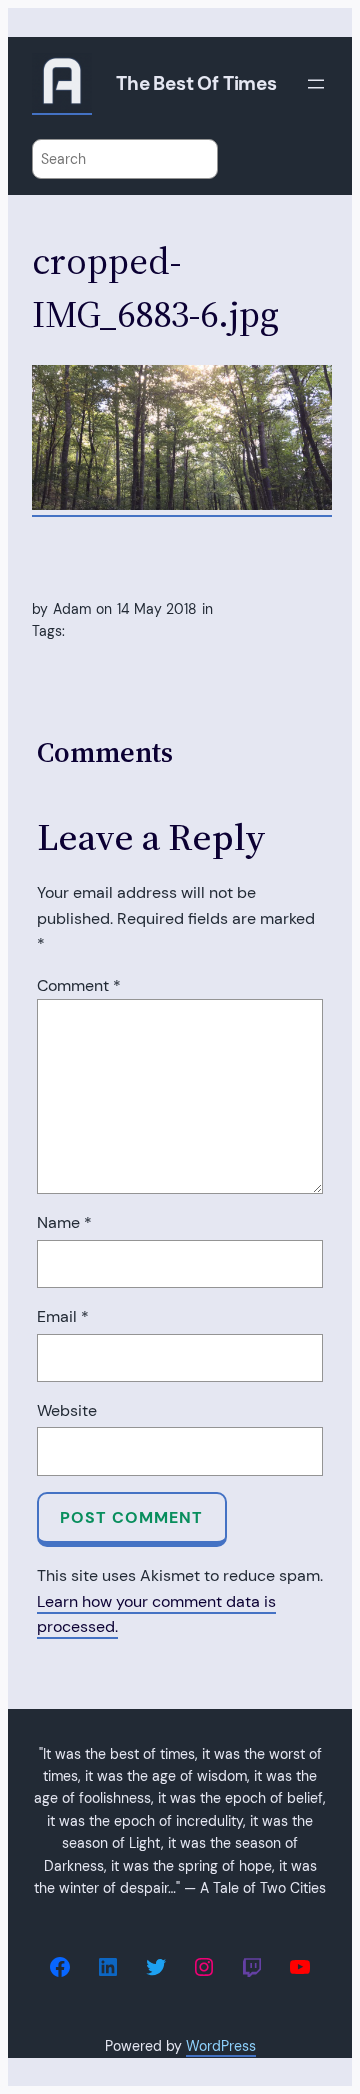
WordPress (221, 2046)
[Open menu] (316, 84)
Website (67, 1410)
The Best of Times (196, 83)
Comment (79, 985)
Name (64, 1222)
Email (63, 1316)
